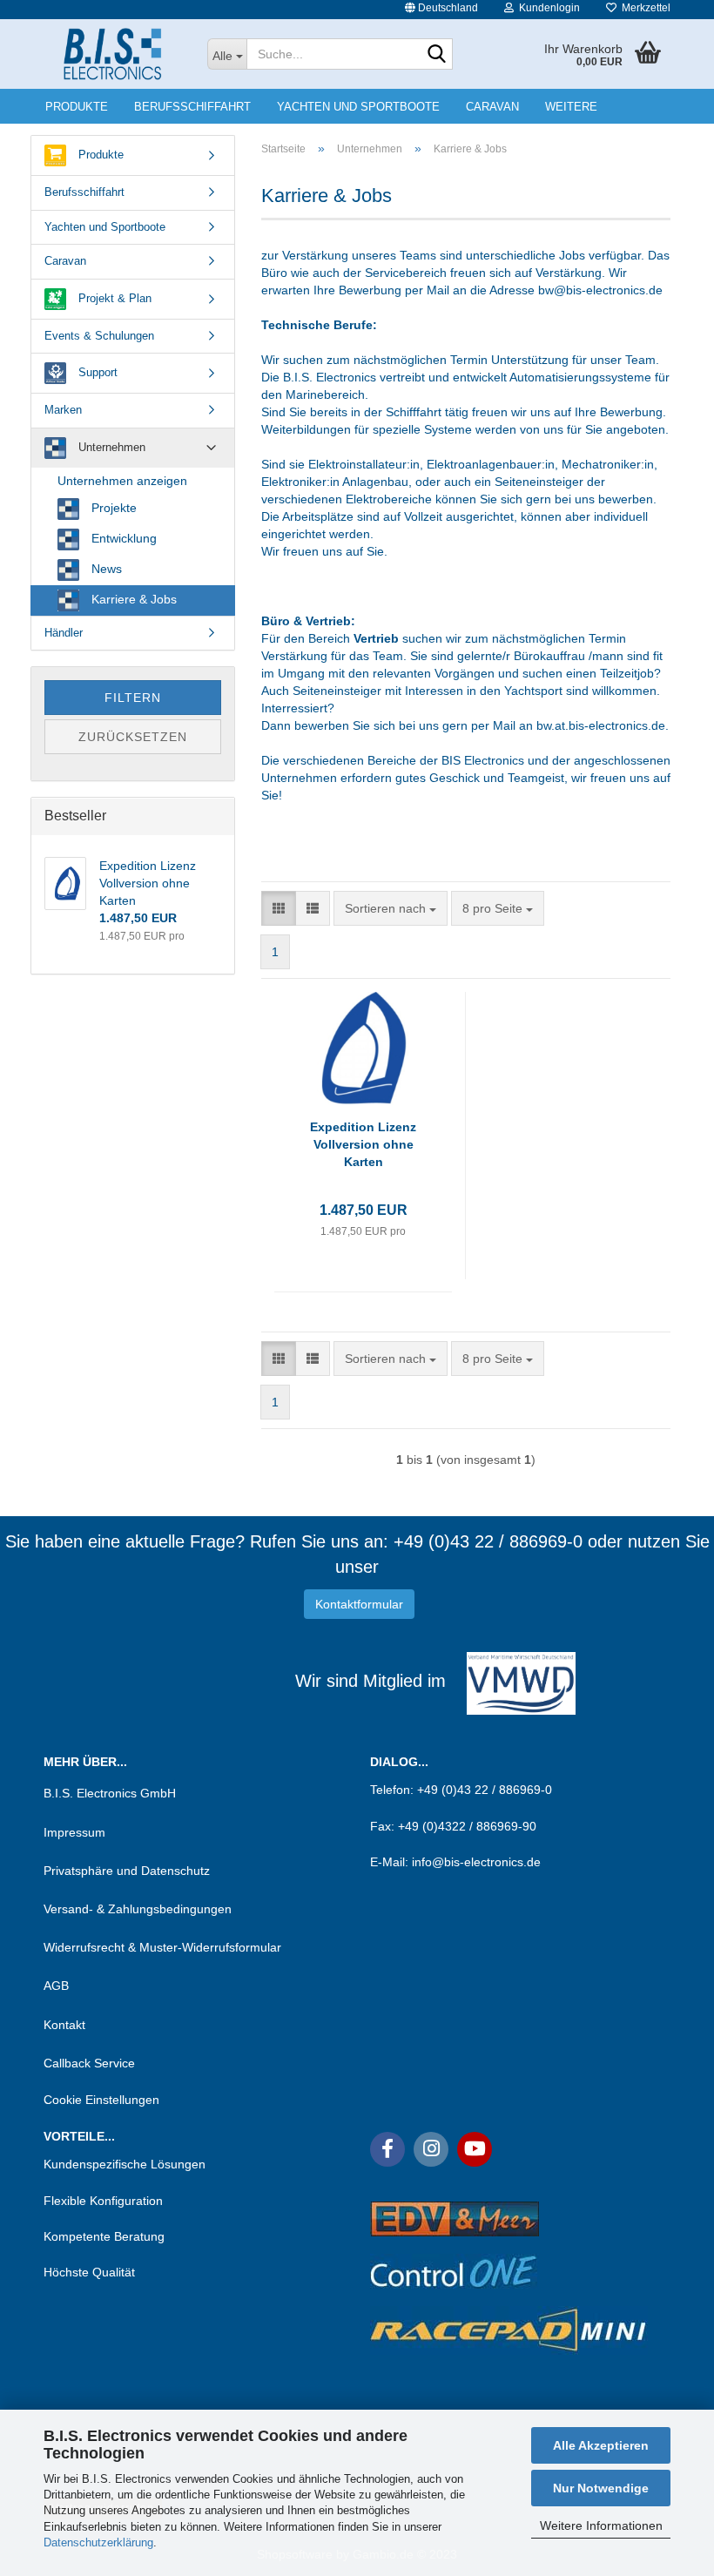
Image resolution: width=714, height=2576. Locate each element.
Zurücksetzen (133, 737)
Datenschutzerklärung (98, 2542)
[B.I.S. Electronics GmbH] (112, 54)
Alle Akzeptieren (601, 2445)
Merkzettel (643, 8)
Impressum (74, 1832)
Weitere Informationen (601, 2525)
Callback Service (89, 2063)
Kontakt (64, 2025)
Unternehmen (110, 447)
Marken (63, 410)
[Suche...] (436, 55)
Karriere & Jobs (132, 599)
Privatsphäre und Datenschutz (127, 1871)
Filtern (133, 698)
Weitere (571, 107)
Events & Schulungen (99, 336)
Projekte (112, 508)
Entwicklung (122, 538)
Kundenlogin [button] (547, 8)
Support (96, 372)
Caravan (492, 107)
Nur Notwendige (601, 2488)
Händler (64, 633)
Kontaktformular (359, 1604)
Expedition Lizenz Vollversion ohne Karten (363, 1144)
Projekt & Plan (113, 298)
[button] (441, 10)
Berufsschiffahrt (192, 107)
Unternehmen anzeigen (122, 481)
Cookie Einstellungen (101, 2100)
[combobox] (391, 908)
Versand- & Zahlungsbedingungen (138, 1909)
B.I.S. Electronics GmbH (110, 1793)
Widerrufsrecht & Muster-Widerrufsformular (162, 1947)
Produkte (77, 107)
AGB (56, 1986)
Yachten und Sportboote (358, 107)
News (105, 569)
